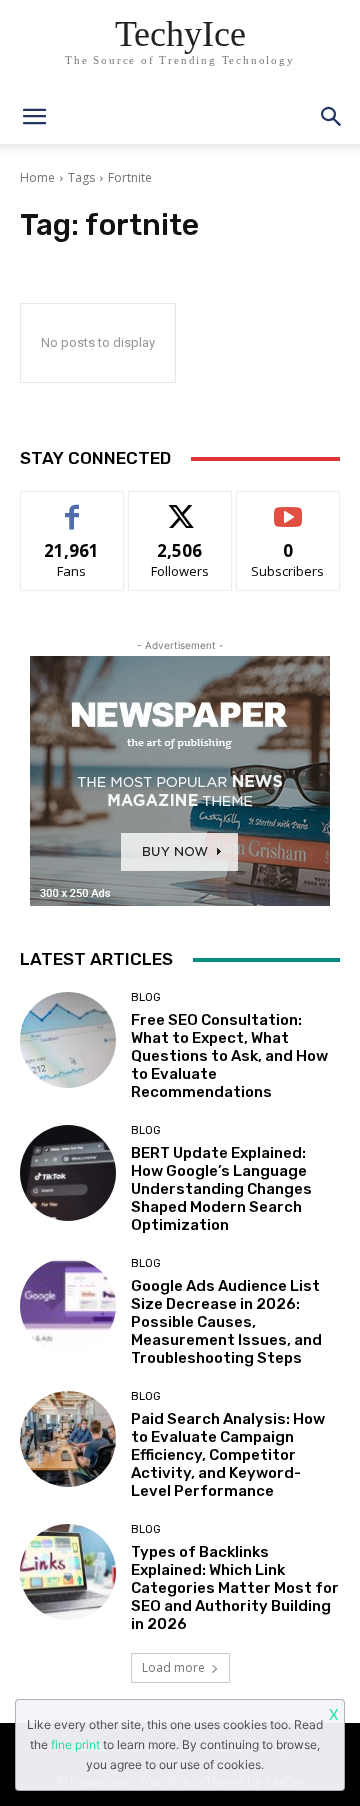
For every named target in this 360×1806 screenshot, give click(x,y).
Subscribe (288, 506)
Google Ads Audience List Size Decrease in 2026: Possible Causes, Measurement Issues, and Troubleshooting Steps (226, 1322)
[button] (332, 117)
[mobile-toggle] (34, 117)
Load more (173, 1667)
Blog (146, 997)
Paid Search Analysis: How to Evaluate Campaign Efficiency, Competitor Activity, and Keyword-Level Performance (228, 1455)
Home (37, 177)
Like (72, 506)
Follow (180, 506)
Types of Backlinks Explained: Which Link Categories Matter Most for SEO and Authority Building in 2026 (235, 1588)
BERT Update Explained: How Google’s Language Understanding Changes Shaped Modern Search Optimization (221, 1189)
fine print (75, 1744)
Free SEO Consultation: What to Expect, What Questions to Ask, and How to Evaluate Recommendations (229, 1056)
